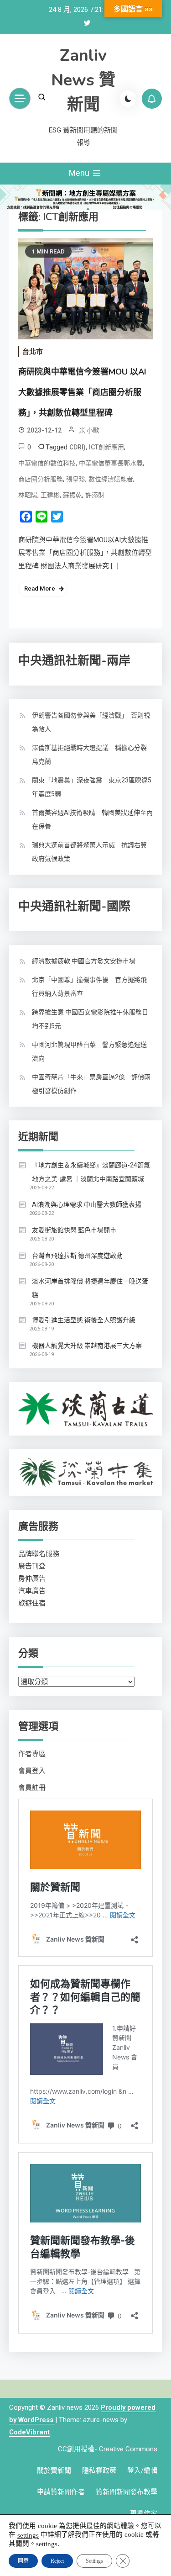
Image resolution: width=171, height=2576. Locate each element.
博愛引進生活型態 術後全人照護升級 (84, 1320)
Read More (40, 589)
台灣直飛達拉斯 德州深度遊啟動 (77, 1256)
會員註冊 (32, 1788)
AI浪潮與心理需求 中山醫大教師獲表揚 (87, 1204)
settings (28, 2535)
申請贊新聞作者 (61, 2492)
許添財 (95, 495)
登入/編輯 (142, 2470)
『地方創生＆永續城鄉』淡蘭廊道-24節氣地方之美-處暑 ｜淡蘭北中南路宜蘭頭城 (91, 1172)
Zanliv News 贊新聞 (83, 80)
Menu (80, 173)
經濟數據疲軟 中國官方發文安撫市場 (84, 961)
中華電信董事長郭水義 (111, 463)
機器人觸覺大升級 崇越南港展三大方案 (87, 1346)
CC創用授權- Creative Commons (108, 2449)
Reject (57, 2561)
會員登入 (32, 1771)
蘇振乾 (73, 495)
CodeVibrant (29, 2432)
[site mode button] (128, 99)
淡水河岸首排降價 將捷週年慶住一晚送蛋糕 (90, 1288)
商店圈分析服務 (41, 479)
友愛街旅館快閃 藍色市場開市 (74, 1230)
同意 (23, 2561)
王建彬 (50, 495)
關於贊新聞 (54, 2470)
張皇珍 (76, 479)
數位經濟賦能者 (111, 479)
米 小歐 (89, 430)
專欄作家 (144, 2513)
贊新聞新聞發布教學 (127, 2492)
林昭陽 (28, 495)
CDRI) (78, 447)
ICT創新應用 (106, 447)
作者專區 (32, 1754)
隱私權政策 (99, 2470)
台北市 (33, 352)
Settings (94, 2561)
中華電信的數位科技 (47, 463)
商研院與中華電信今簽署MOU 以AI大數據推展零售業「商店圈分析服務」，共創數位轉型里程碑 (82, 392)
